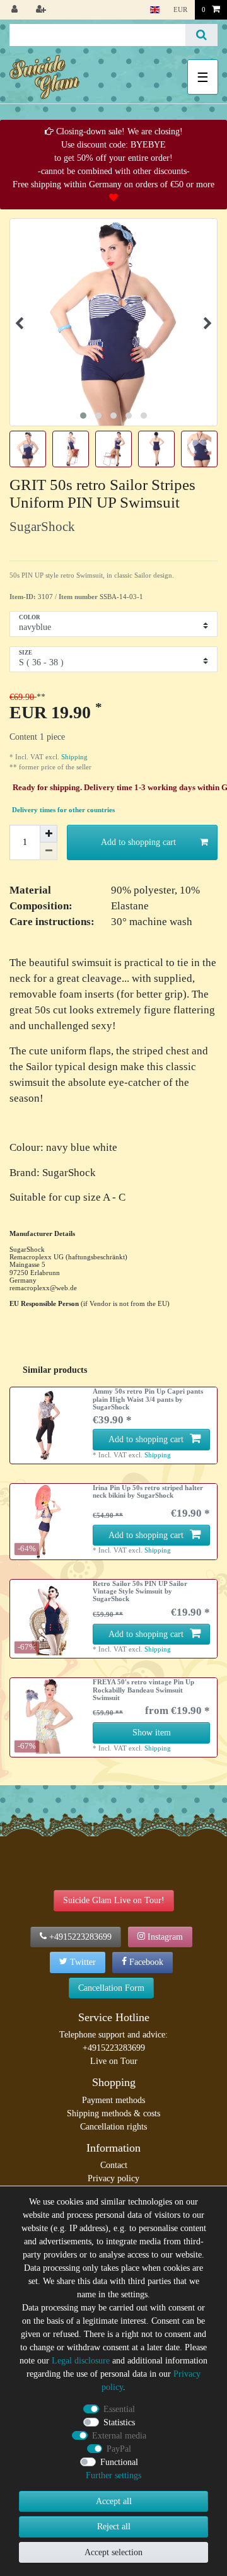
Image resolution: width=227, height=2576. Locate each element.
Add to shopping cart (138, 842)
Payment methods (113, 2100)
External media (119, 2436)
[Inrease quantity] (49, 834)
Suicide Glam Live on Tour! (114, 1900)
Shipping (73, 757)
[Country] (155, 10)
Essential (119, 2409)
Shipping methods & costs (113, 2113)
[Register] (42, 10)
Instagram (165, 1937)
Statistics (119, 2422)
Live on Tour (114, 2061)
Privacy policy (113, 2178)
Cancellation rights (113, 2127)
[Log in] (16, 10)
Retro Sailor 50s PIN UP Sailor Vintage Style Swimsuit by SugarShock (140, 1591)
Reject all (114, 2526)
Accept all (114, 2501)
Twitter (83, 1962)
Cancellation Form (111, 1988)
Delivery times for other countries (63, 810)
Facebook (146, 1962)
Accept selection (113, 2552)
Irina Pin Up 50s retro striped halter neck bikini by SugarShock (148, 1491)
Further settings (113, 2475)
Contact (114, 2165)
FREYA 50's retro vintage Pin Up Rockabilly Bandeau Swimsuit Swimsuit (143, 1690)
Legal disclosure (81, 2361)
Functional (119, 2462)
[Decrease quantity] (49, 851)
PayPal (119, 2449)
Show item (152, 1733)
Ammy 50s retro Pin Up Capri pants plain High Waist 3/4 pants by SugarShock (148, 1399)
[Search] (201, 35)
